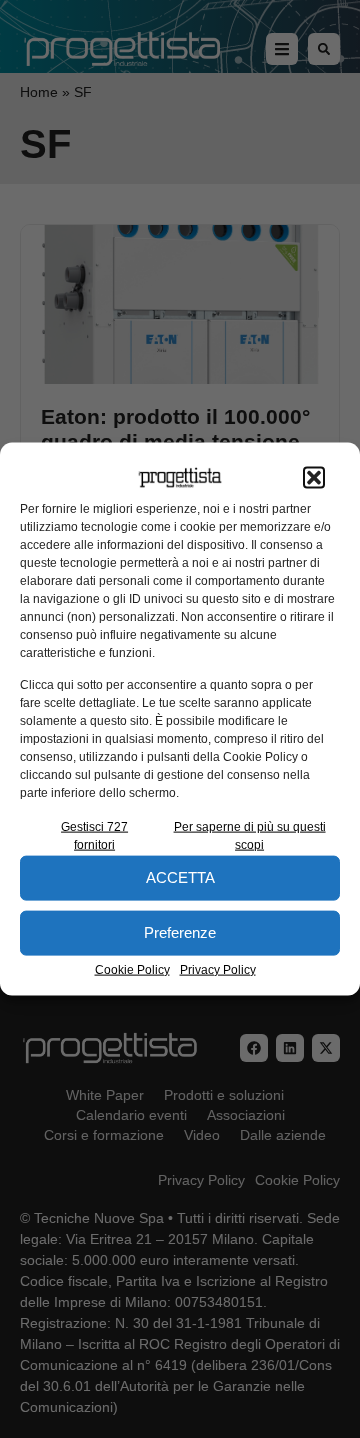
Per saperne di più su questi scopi (250, 835)
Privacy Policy (218, 969)
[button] (314, 478)
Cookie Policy (132, 969)
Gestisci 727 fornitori (94, 835)
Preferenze (180, 932)
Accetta (180, 877)
